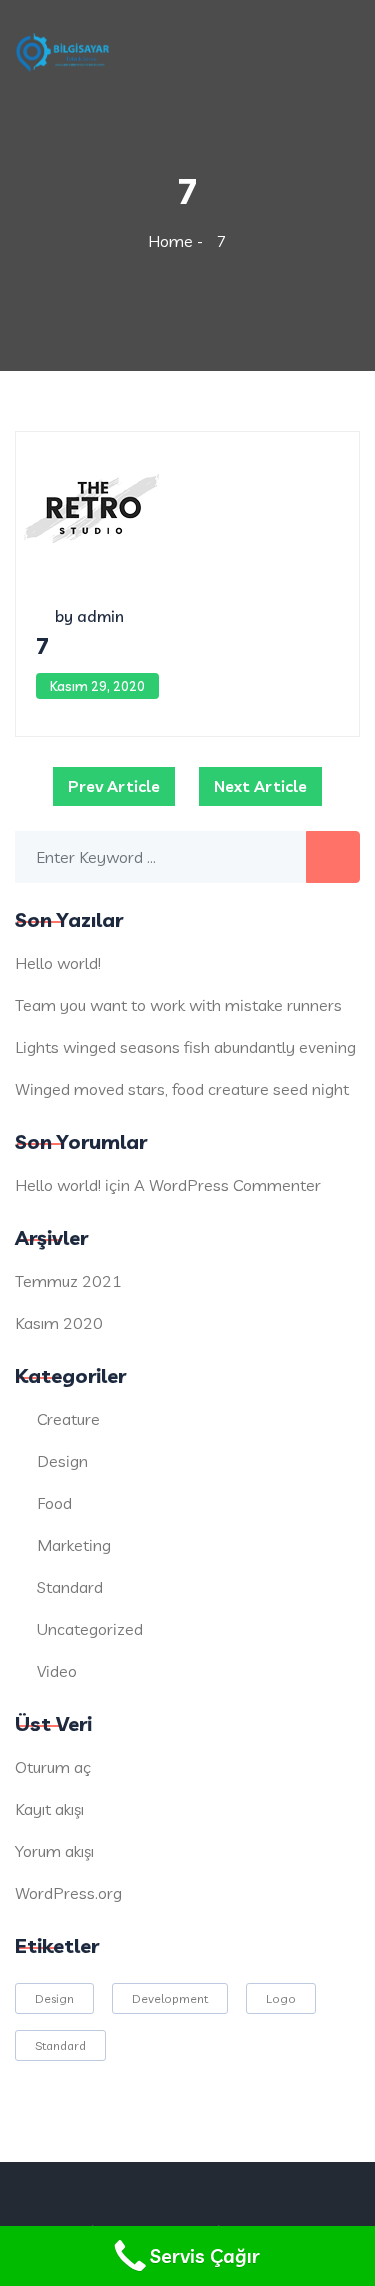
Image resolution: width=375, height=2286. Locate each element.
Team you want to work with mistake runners (178, 1005)
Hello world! (58, 963)
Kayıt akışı (49, 1809)
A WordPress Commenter (227, 1185)
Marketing (74, 1545)
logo (281, 1998)
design (54, 1998)
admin (100, 616)
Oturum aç (53, 1767)
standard (60, 2045)
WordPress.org (68, 1893)
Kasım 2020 (59, 1323)
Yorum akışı (54, 1851)
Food (54, 1503)
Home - (177, 241)
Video (57, 1671)
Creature (68, 1419)
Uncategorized (90, 1629)
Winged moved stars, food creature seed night (182, 1089)
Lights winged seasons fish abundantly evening (185, 1047)
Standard (70, 1587)
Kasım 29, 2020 (97, 686)
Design (62, 1461)
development (170, 1998)
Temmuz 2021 (68, 1281)
